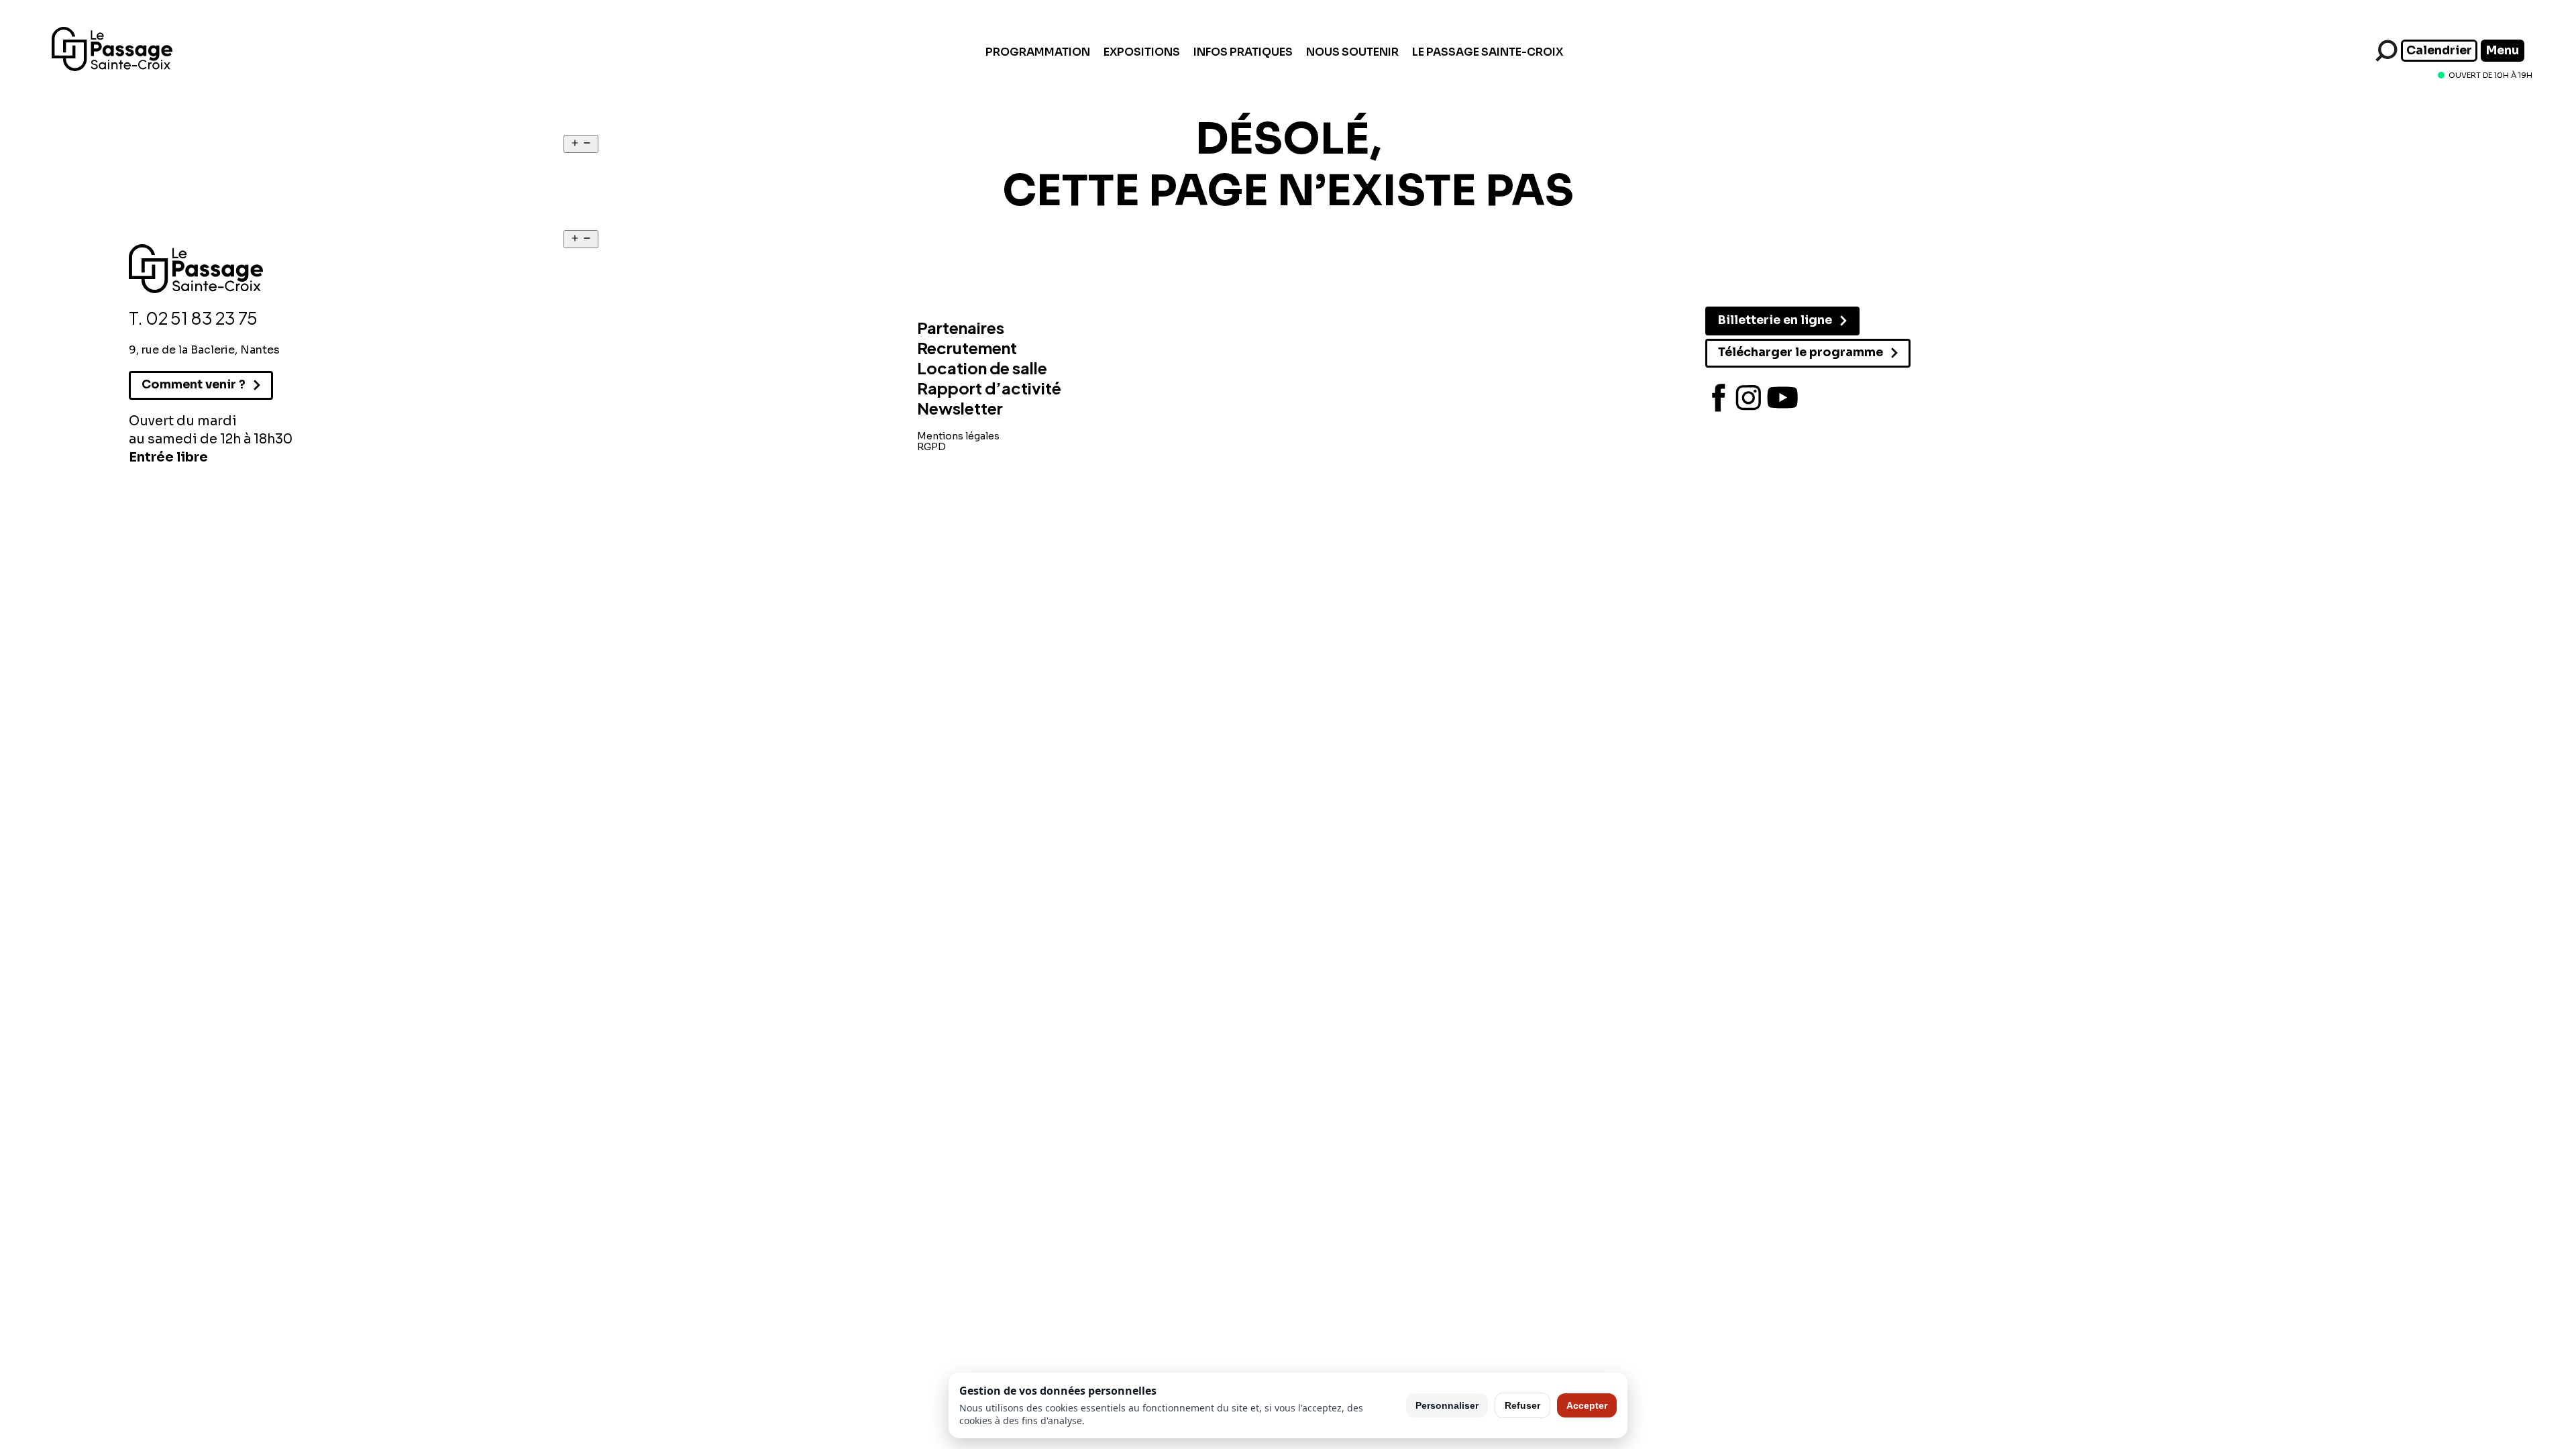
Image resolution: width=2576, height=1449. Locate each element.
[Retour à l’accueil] (112, 67)
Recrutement (967, 347)
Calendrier (2439, 50)
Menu (2503, 50)
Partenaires (961, 327)
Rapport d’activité (989, 388)
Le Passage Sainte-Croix (1488, 52)
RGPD (931, 447)
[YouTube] (1782, 398)
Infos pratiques (1243, 52)
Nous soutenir (1352, 52)
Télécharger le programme (1801, 352)
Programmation (1038, 52)
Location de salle (982, 368)
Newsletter (960, 408)
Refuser (1522, 1405)
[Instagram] (1749, 398)
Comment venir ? (194, 384)
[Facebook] (1719, 398)
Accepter (1587, 1405)
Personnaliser (1447, 1405)
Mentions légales (958, 436)
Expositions (1142, 52)
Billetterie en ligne (1775, 320)
